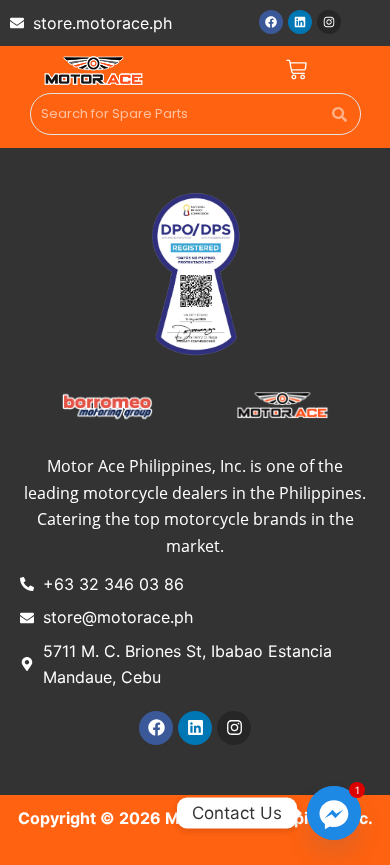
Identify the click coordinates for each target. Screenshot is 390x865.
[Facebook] (271, 22)
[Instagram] (329, 22)
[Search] (339, 114)
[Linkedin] (300, 22)
